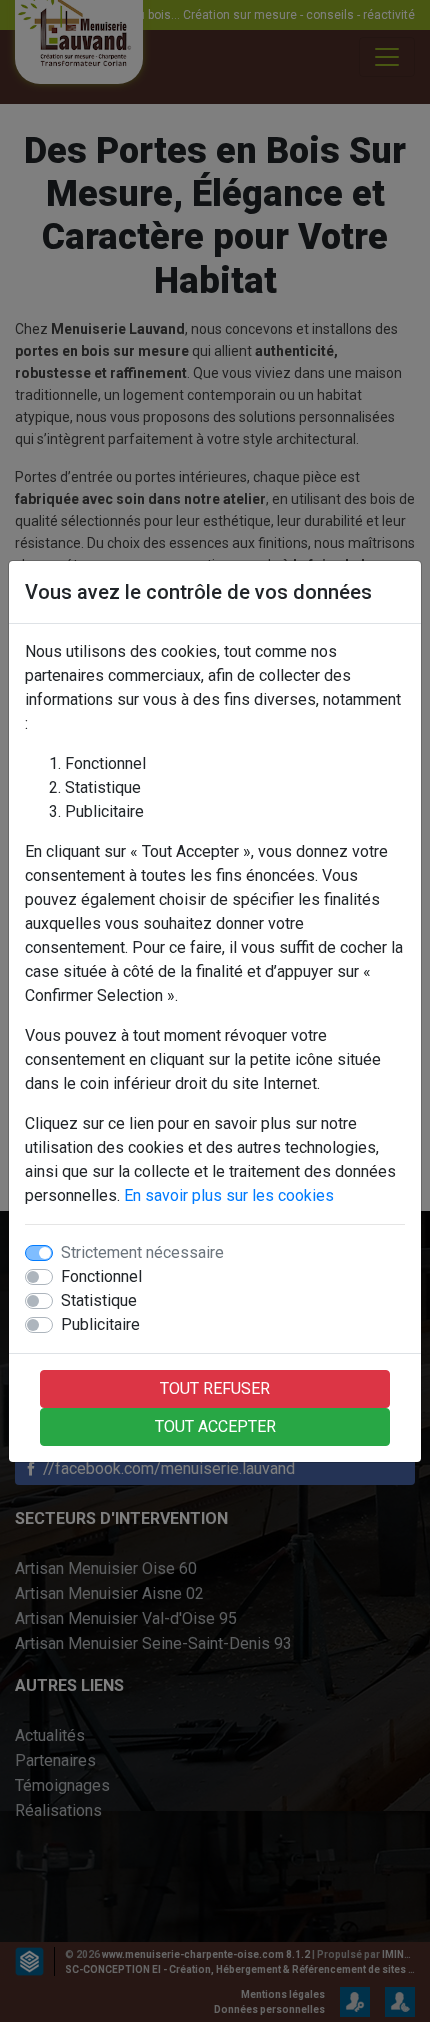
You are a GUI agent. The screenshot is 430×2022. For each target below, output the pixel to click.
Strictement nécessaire (142, 1252)
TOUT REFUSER (215, 1388)
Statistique (99, 1300)
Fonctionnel (101, 1276)
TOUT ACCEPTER (215, 1426)
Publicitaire (100, 1324)
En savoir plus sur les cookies (229, 1195)
